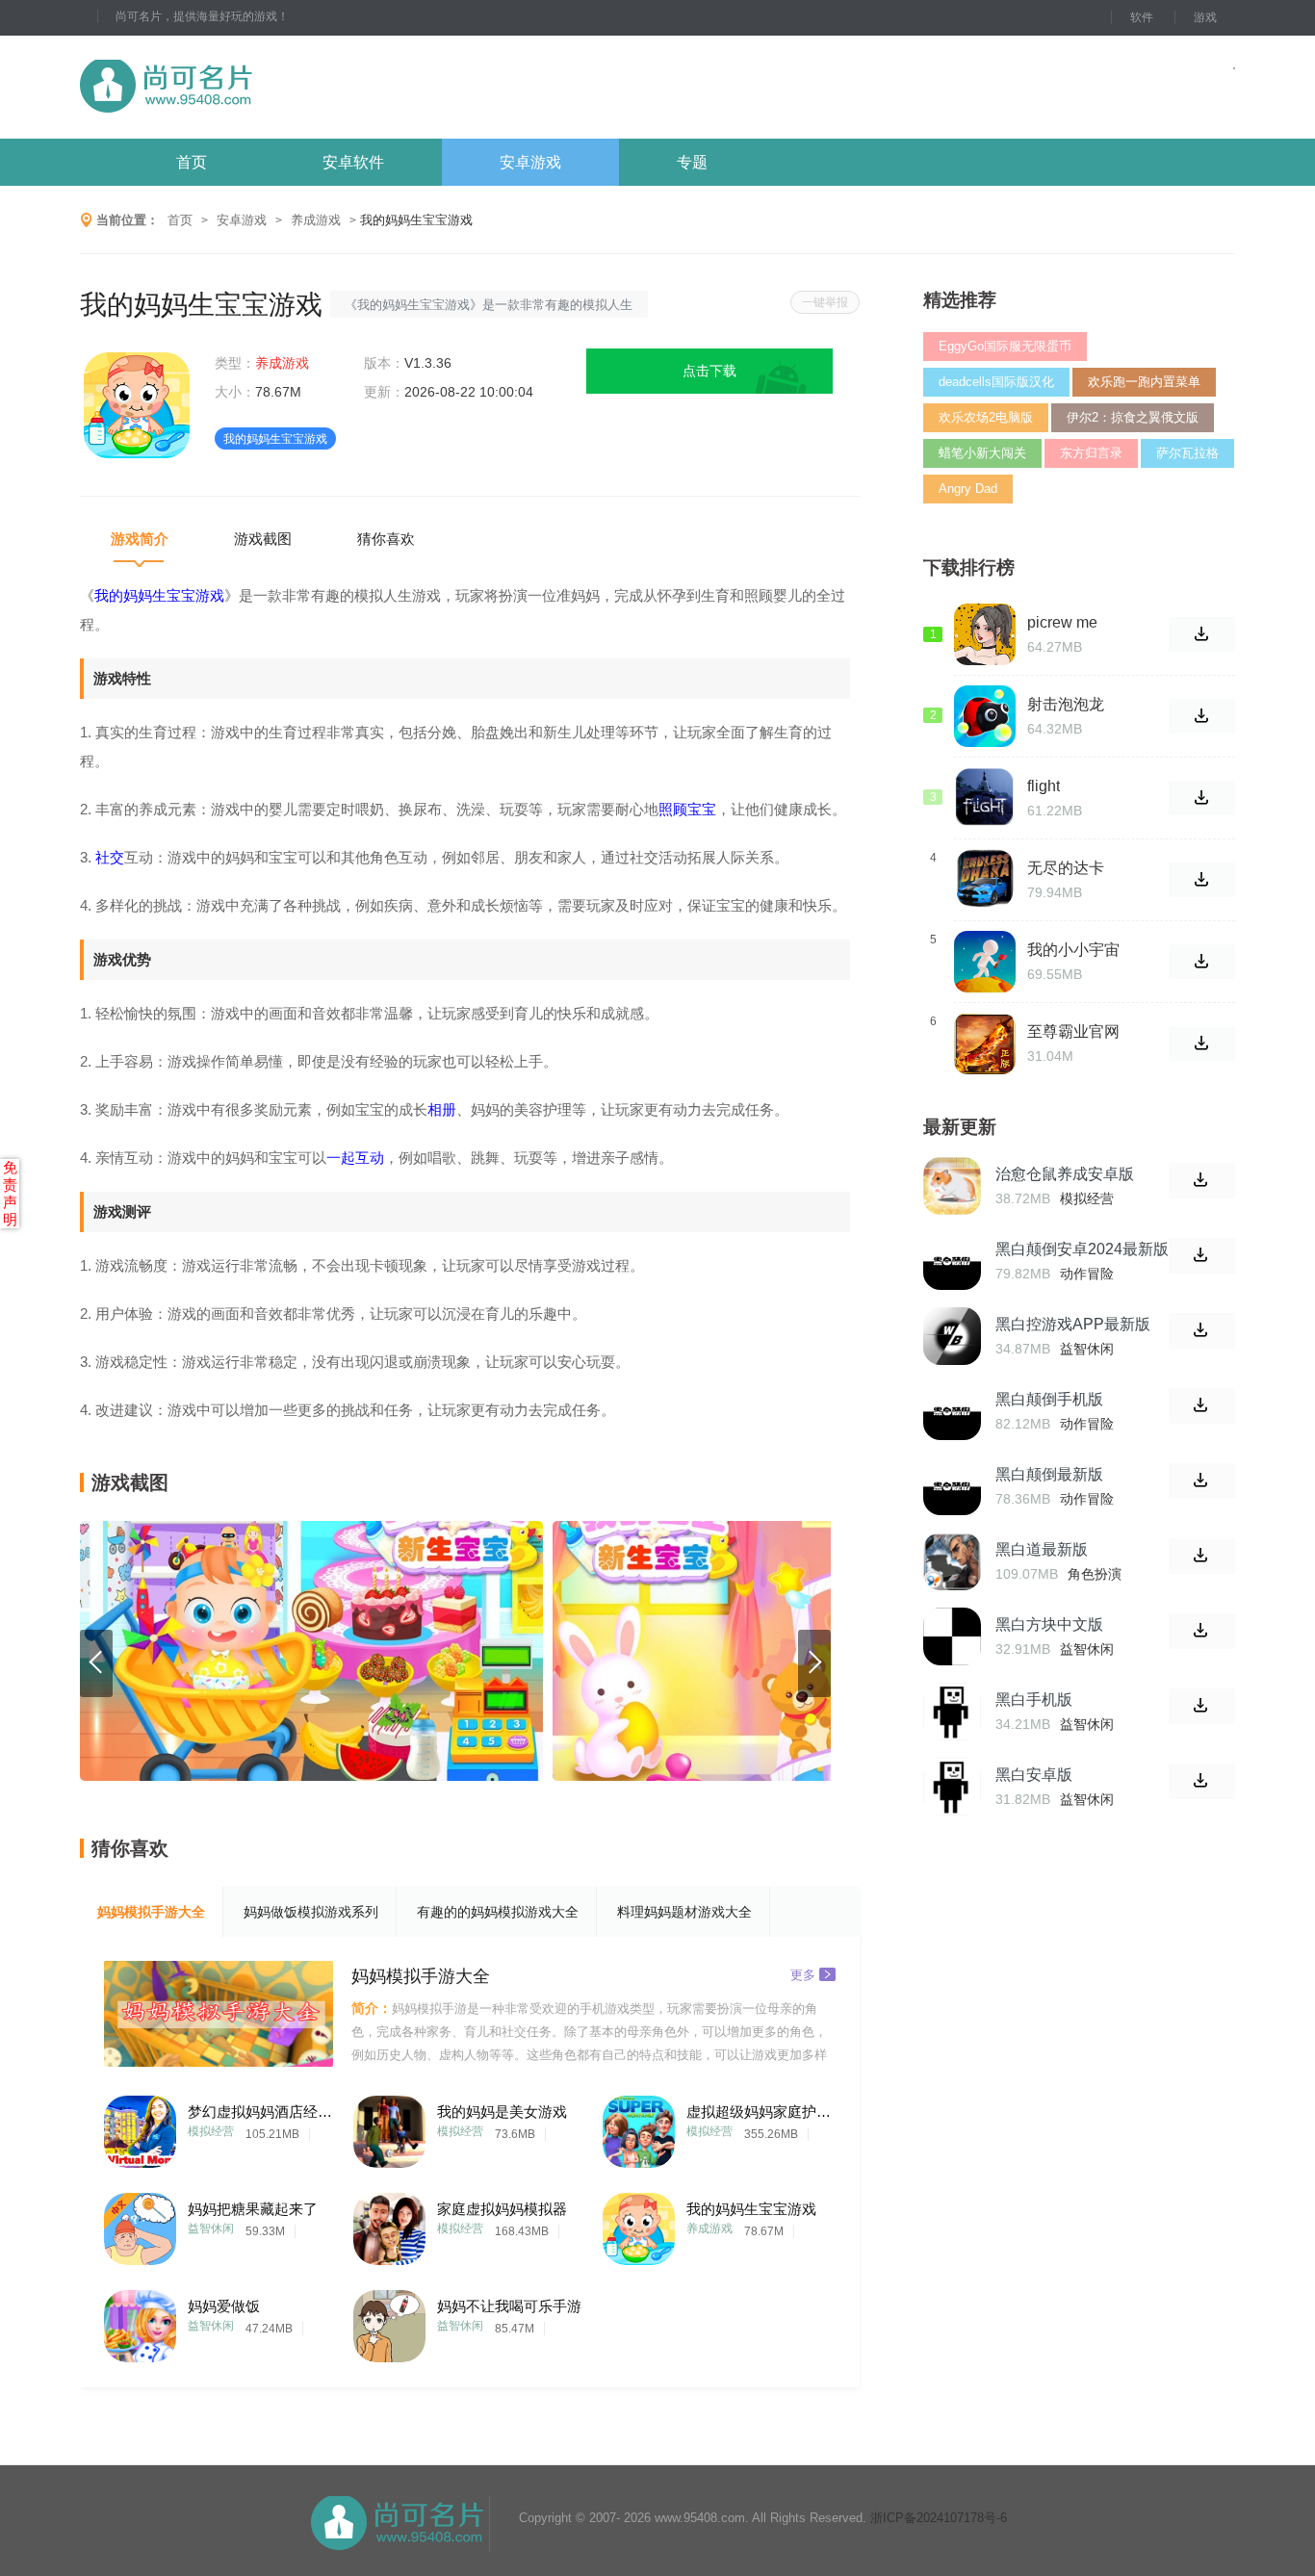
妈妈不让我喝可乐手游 (509, 2306)
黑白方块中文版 (1049, 1624)
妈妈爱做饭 (224, 2306)
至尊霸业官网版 (1073, 1032)
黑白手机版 (1034, 1700)
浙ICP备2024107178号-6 (939, 2518)
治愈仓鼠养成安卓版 (1065, 1174)
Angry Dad (968, 489)
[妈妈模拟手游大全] (219, 2014)
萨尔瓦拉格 (1187, 453)
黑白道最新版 (1042, 1549)
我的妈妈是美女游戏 (502, 2112)
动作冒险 (1087, 1274)
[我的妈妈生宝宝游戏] (639, 2224)
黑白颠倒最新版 (1049, 1474)
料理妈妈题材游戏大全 (684, 1912)
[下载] (1202, 1181)
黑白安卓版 (1034, 1775)
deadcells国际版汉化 (996, 382)
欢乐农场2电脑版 (986, 417)
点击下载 (709, 371)
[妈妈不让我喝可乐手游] (389, 2321)
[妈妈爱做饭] (140, 2321)
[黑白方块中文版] (952, 1636)
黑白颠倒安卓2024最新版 (1082, 1249)
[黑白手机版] (952, 1712)
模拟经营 (211, 2131)
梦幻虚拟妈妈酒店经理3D (260, 2112)
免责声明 (10, 1193)
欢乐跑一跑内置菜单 (1144, 382)
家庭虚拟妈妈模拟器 (502, 2209)
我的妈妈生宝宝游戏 (751, 2209)
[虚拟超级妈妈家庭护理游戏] (639, 2127)
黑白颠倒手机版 (1049, 1399)
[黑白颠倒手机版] (952, 1411)
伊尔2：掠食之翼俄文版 (1133, 417)
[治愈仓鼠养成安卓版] (952, 1186)
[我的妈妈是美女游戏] (389, 2127)
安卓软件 (353, 162)
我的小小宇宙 (1073, 950)
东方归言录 (1091, 453)
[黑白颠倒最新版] (952, 1486)
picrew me (1062, 622)
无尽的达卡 (1066, 868)
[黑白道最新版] (952, 1561)
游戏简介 (140, 539)
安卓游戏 (530, 162)
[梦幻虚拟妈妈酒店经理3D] (140, 2127)
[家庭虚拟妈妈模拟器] (389, 2224)
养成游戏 (316, 220)
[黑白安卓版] (952, 1787)
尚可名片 (271, 87)
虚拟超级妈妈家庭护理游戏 (759, 2112)
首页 (192, 162)
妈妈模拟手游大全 (151, 1912)
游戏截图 (263, 539)
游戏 (1205, 17)
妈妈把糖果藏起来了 (253, 2209)
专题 (692, 162)
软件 (1142, 17)
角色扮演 (1095, 1574)
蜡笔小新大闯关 (982, 453)
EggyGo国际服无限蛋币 (1005, 346)
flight (1044, 786)
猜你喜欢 (386, 539)
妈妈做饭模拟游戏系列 (311, 1912)
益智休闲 (211, 2228)
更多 (803, 1974)
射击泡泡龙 (1066, 704)
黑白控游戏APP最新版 (1073, 1324)
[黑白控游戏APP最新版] (952, 1336)
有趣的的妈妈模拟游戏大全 (498, 1912)
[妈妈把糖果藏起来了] (140, 2224)
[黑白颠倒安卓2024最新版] (952, 1261)
